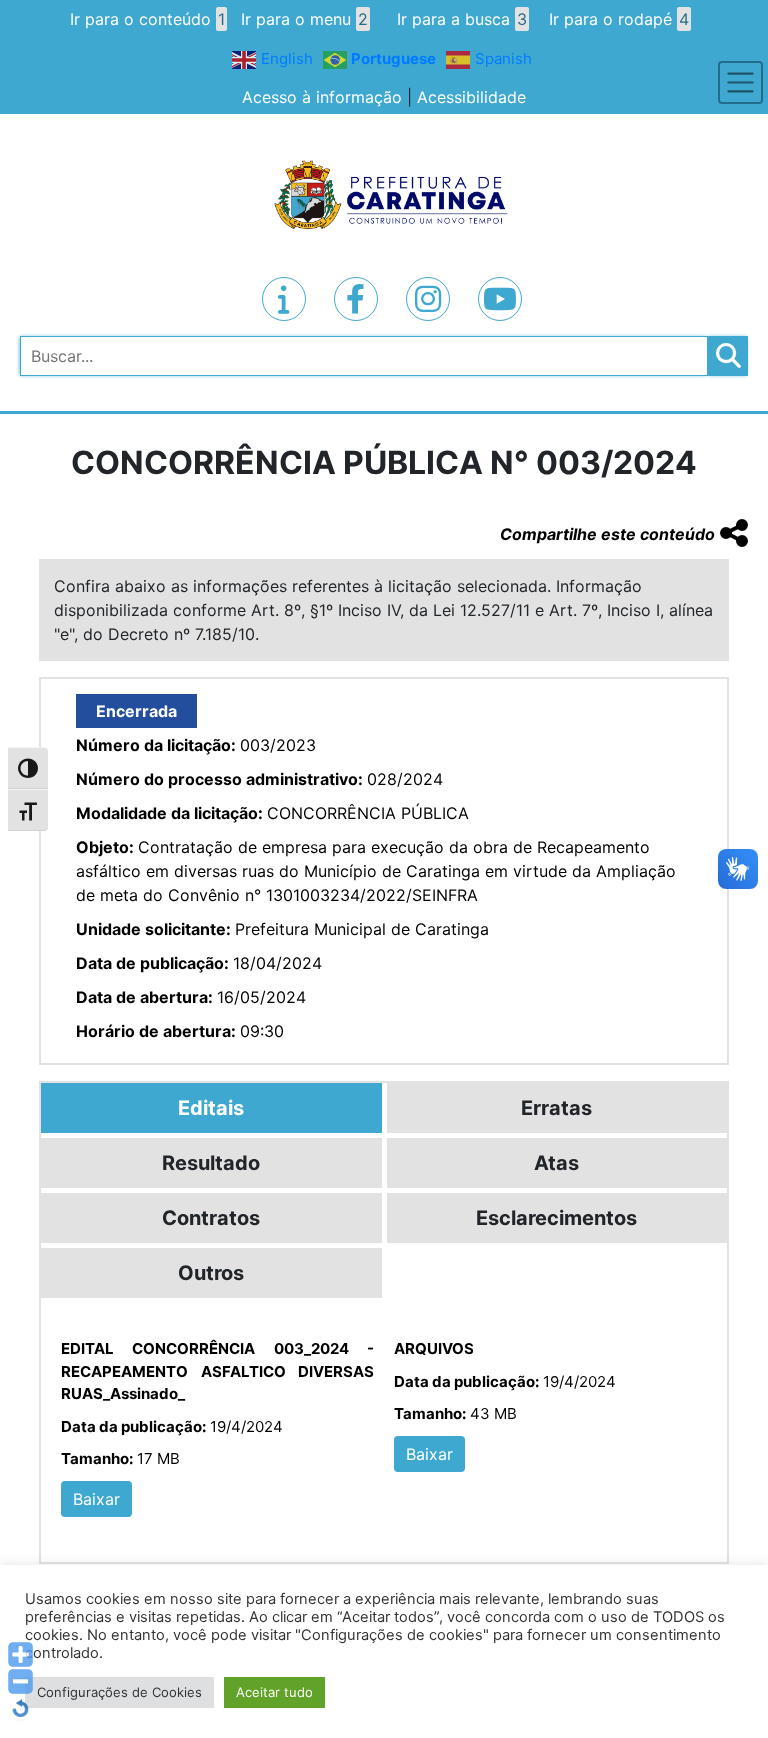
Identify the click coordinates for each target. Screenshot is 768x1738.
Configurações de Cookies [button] (119, 1692)
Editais (211, 1108)
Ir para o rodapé (619, 19)
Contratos (211, 1218)
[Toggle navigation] (740, 82)
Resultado (211, 1163)
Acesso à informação (322, 97)
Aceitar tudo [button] (274, 1692)
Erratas (556, 1108)
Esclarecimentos (556, 1218)
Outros (211, 1273)
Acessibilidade (471, 97)
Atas (556, 1163)
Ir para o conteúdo (147, 19)
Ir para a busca (462, 19)
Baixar (96, 1499)
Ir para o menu (304, 19)
